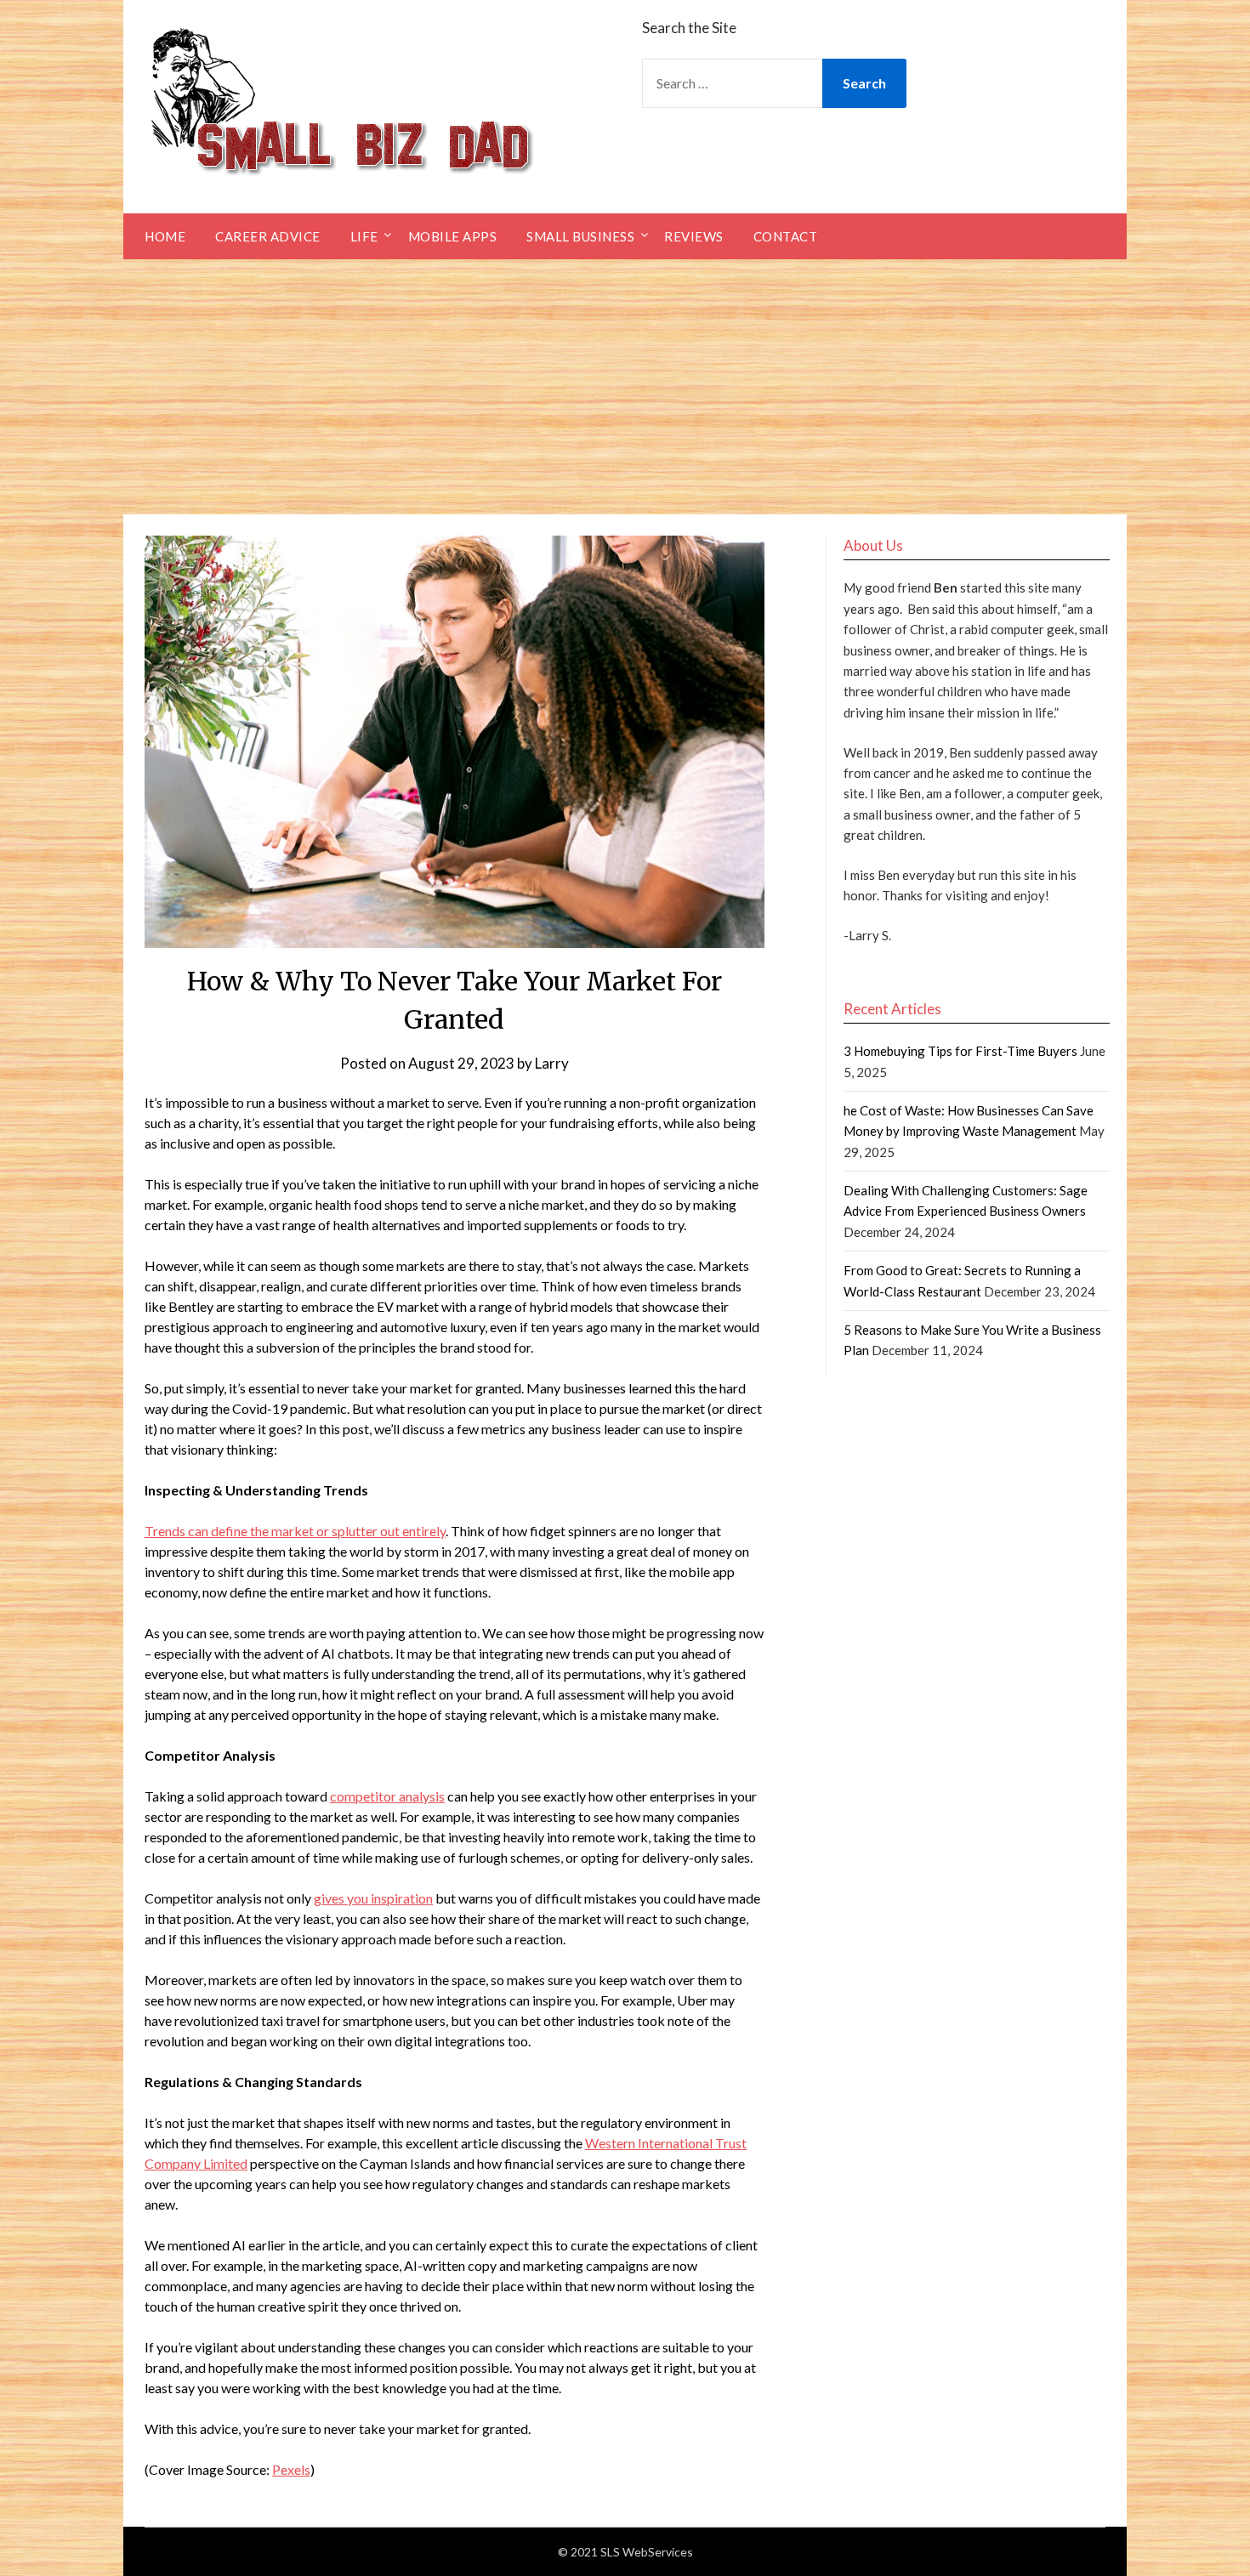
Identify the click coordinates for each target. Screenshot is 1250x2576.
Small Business (580, 236)
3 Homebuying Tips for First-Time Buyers (960, 1051)
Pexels (291, 2469)
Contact (786, 236)
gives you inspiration (373, 1898)
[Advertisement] (625, 387)
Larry (552, 1063)
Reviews (694, 236)
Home (165, 236)
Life (364, 236)
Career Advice (268, 236)
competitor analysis (387, 1796)
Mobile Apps (453, 236)
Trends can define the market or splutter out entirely (295, 1531)
